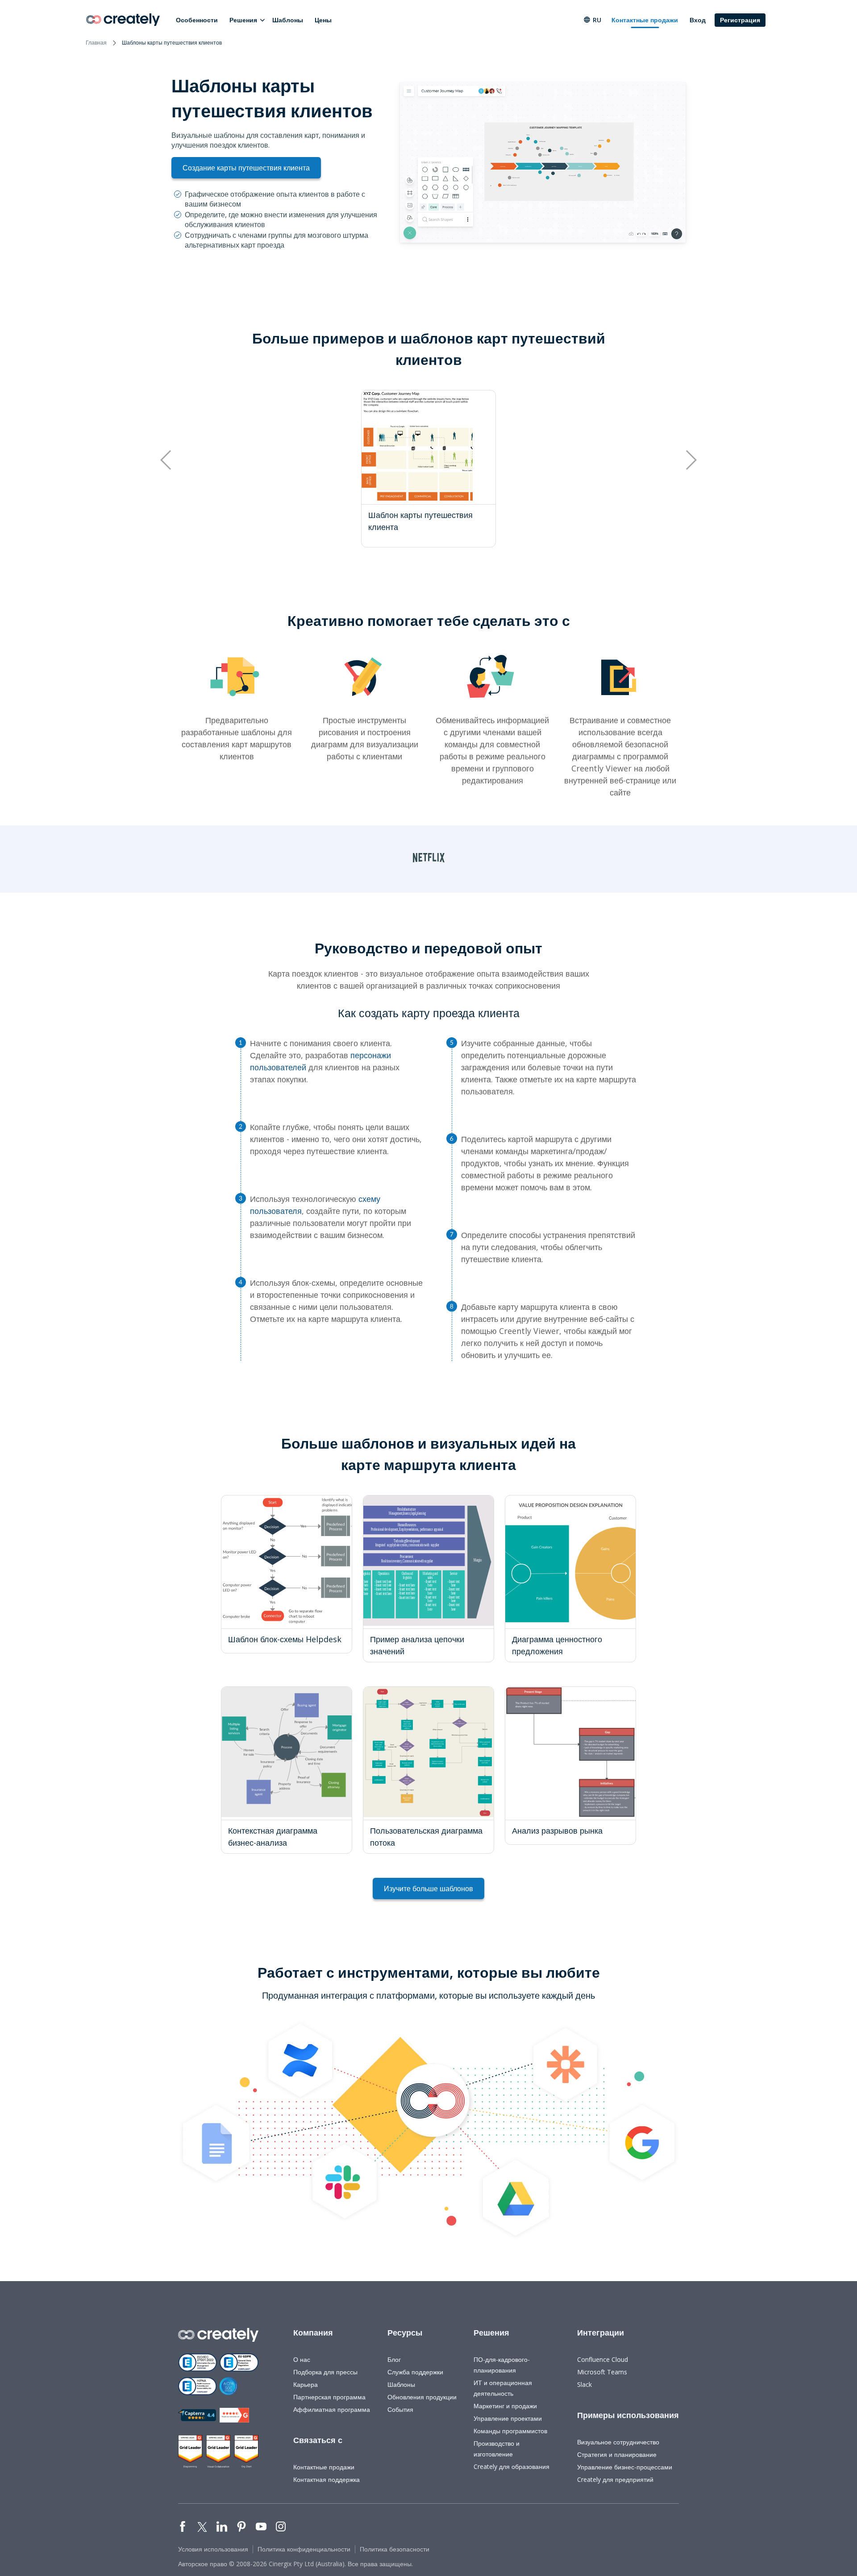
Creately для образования (512, 2466)
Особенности (197, 20)
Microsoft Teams (602, 2372)
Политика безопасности (395, 2549)
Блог (394, 2359)
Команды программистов (510, 2431)
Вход (698, 20)
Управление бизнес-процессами (625, 2467)
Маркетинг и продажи (505, 2406)
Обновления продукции (422, 2397)
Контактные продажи (645, 20)
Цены (323, 20)
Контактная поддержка (327, 2479)
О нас (302, 2359)
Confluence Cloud (603, 2359)
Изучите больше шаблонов (428, 1889)
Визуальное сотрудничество (618, 2442)
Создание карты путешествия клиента (246, 168)
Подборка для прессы (325, 2372)
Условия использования (213, 2549)
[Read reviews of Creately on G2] (234, 2415)
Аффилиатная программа (332, 2409)
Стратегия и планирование (617, 2454)
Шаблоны (288, 20)
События (400, 2409)
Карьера (306, 2384)
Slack (585, 2384)
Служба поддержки (415, 2372)
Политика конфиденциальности (304, 2549)
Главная (96, 43)
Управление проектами (508, 2418)
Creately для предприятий (615, 2479)
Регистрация (740, 20)
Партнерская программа (329, 2397)
